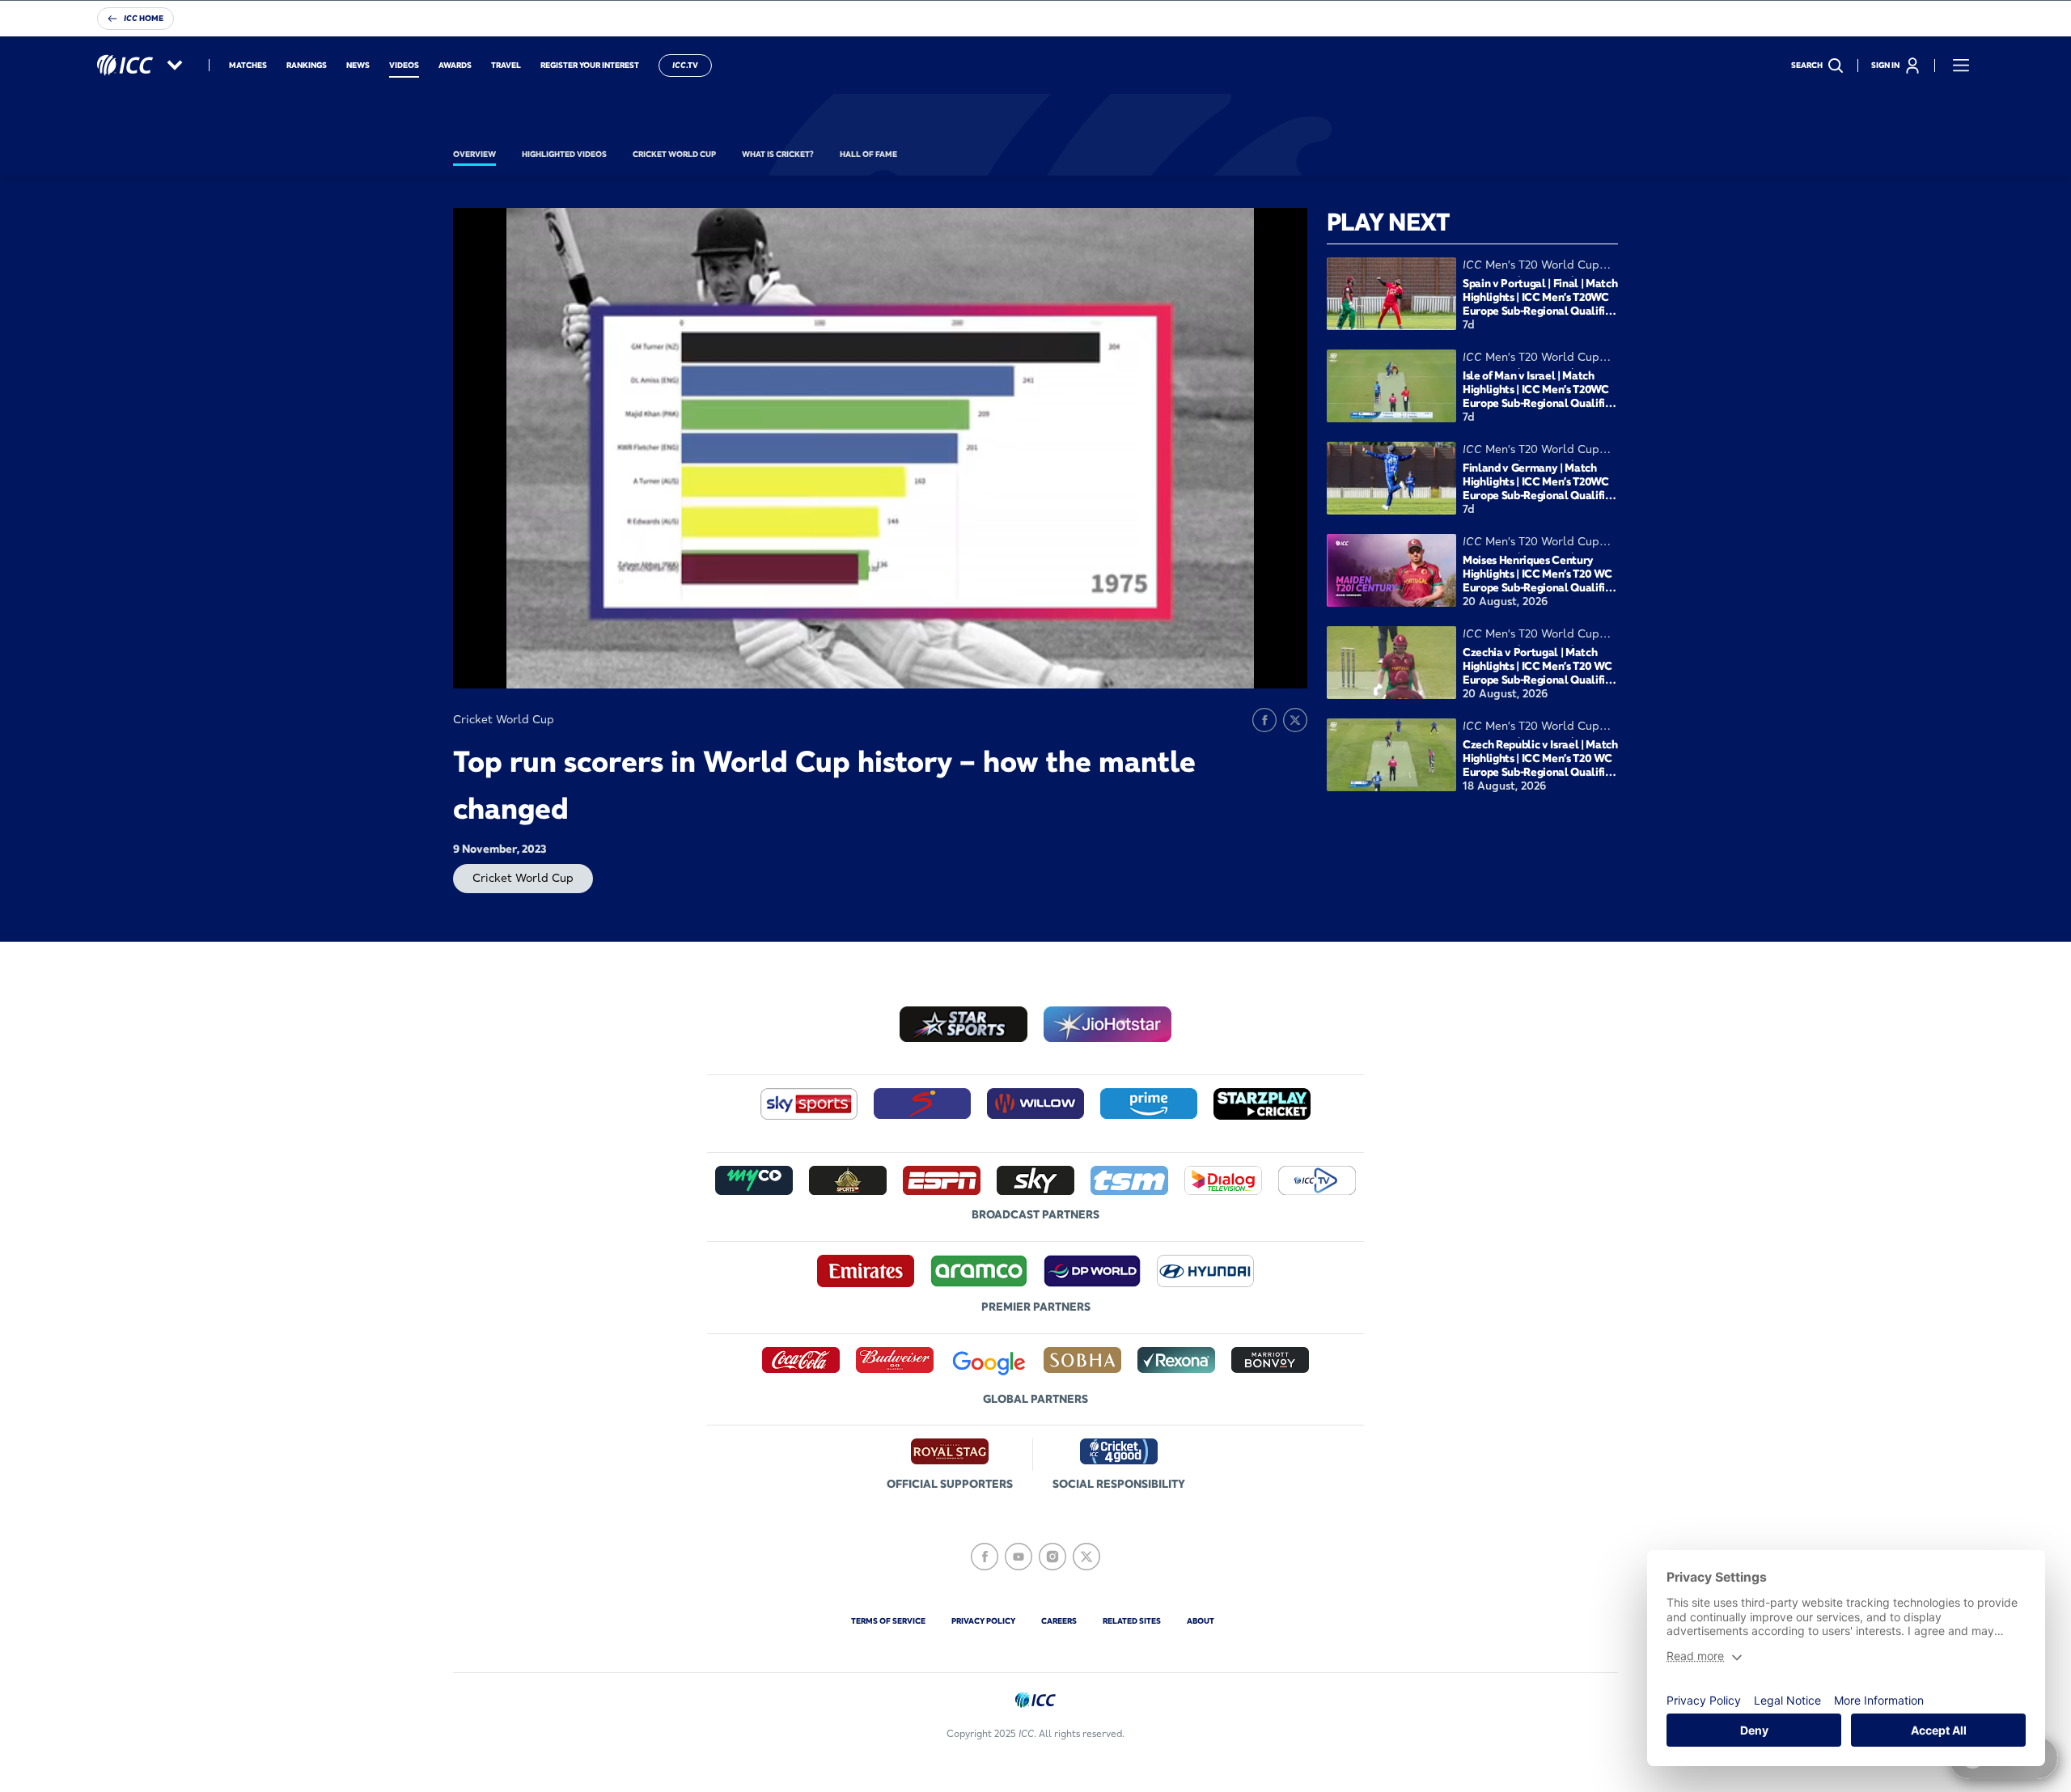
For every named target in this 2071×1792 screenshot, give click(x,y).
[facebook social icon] (985, 1557)
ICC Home (144, 18)
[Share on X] (1295, 720)
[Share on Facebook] (1264, 720)
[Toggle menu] (1961, 66)
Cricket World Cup (523, 878)
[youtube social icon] (1019, 1557)
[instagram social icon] (1052, 1557)
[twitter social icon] (1086, 1557)
